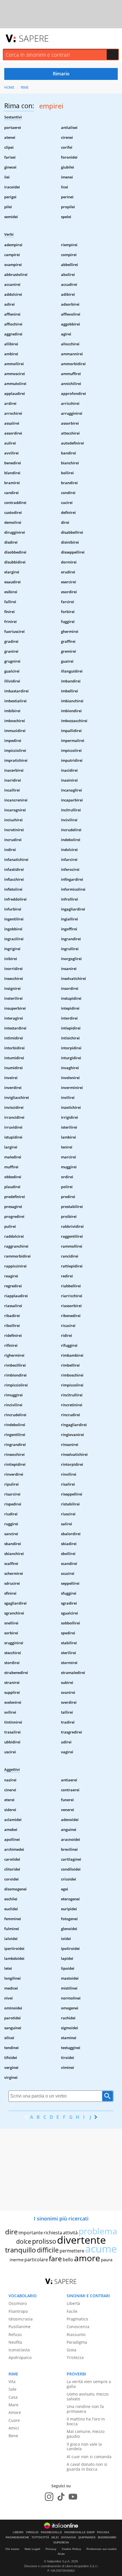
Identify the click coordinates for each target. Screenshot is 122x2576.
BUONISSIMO (107, 2537)
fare (55, 2258)
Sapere (34, 38)
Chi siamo (12, 2549)
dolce (24, 2241)
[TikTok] (61, 2497)
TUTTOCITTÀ (40, 2537)
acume (101, 2249)
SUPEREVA (61, 2543)
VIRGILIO (32, 2532)
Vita (12, 2382)
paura (107, 2260)
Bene (13, 2436)
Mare (13, 2405)
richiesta (53, 2233)
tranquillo (21, 2250)
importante (31, 2233)
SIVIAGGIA (69, 2537)
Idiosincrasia (21, 2319)
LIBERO (18, 2532)
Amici (14, 2428)
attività (70, 2233)
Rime (25, 87)
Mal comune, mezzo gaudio (86, 2434)
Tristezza (75, 2357)
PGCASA (103, 2532)
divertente (81, 2240)
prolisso (44, 2241)
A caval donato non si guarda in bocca (87, 2467)
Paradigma (77, 2342)
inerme (17, 2260)
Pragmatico (77, 2319)
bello (68, 2260)
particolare (36, 2260)
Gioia (71, 2350)
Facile (72, 2311)
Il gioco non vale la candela (84, 2447)
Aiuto (61, 2554)
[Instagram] (49, 2497)
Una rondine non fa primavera (85, 2409)
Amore (15, 2412)
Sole (12, 2389)
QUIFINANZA (87, 2537)
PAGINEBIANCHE (17, 2537)
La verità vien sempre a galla (89, 2384)
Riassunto (76, 2334)
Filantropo (18, 2311)
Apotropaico (20, 2357)
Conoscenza (78, 2327)
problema (98, 2231)
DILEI (55, 2537)
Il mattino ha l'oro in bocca (86, 2421)
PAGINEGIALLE (51, 2532)
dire (11, 2232)
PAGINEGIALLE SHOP (80, 2532)
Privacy (51, 2549)
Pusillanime (20, 2327)
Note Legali (32, 2549)
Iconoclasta (19, 2350)
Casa (13, 2397)
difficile (48, 2250)
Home (9, 87)
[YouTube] (73, 2497)
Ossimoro (18, 2303)
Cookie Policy (71, 2549)
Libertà (73, 2303)
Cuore (14, 2420)
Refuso (15, 2334)
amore (87, 2258)
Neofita (15, 2342)
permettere (72, 2251)
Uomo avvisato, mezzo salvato (88, 2396)
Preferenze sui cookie (102, 2549)
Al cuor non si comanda (89, 2457)
